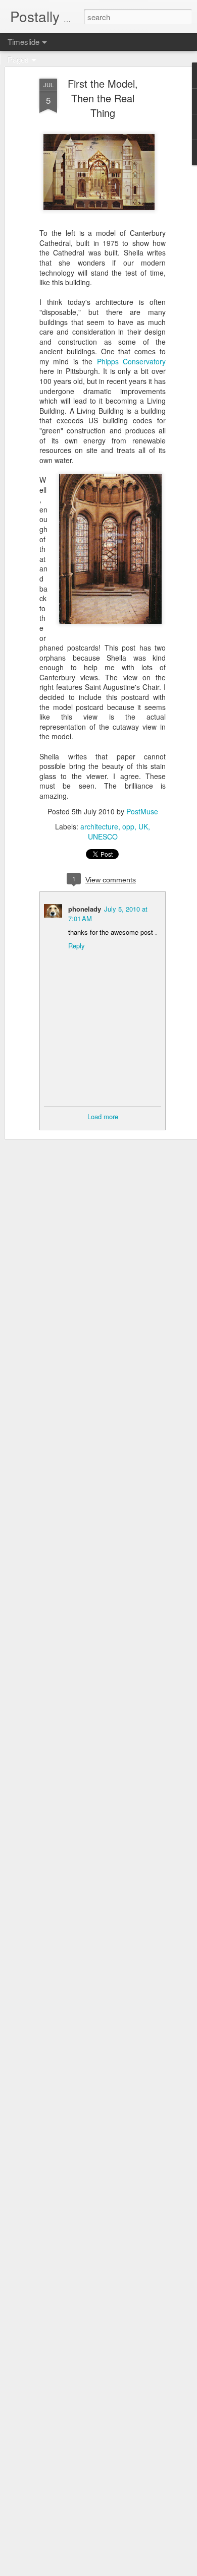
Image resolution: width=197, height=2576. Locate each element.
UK (143, 826)
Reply (77, 946)
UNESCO (103, 836)
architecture (99, 826)
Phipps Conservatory (131, 361)
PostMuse (142, 811)
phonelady (85, 909)
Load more (103, 1116)
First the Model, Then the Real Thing (103, 98)
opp (128, 826)
